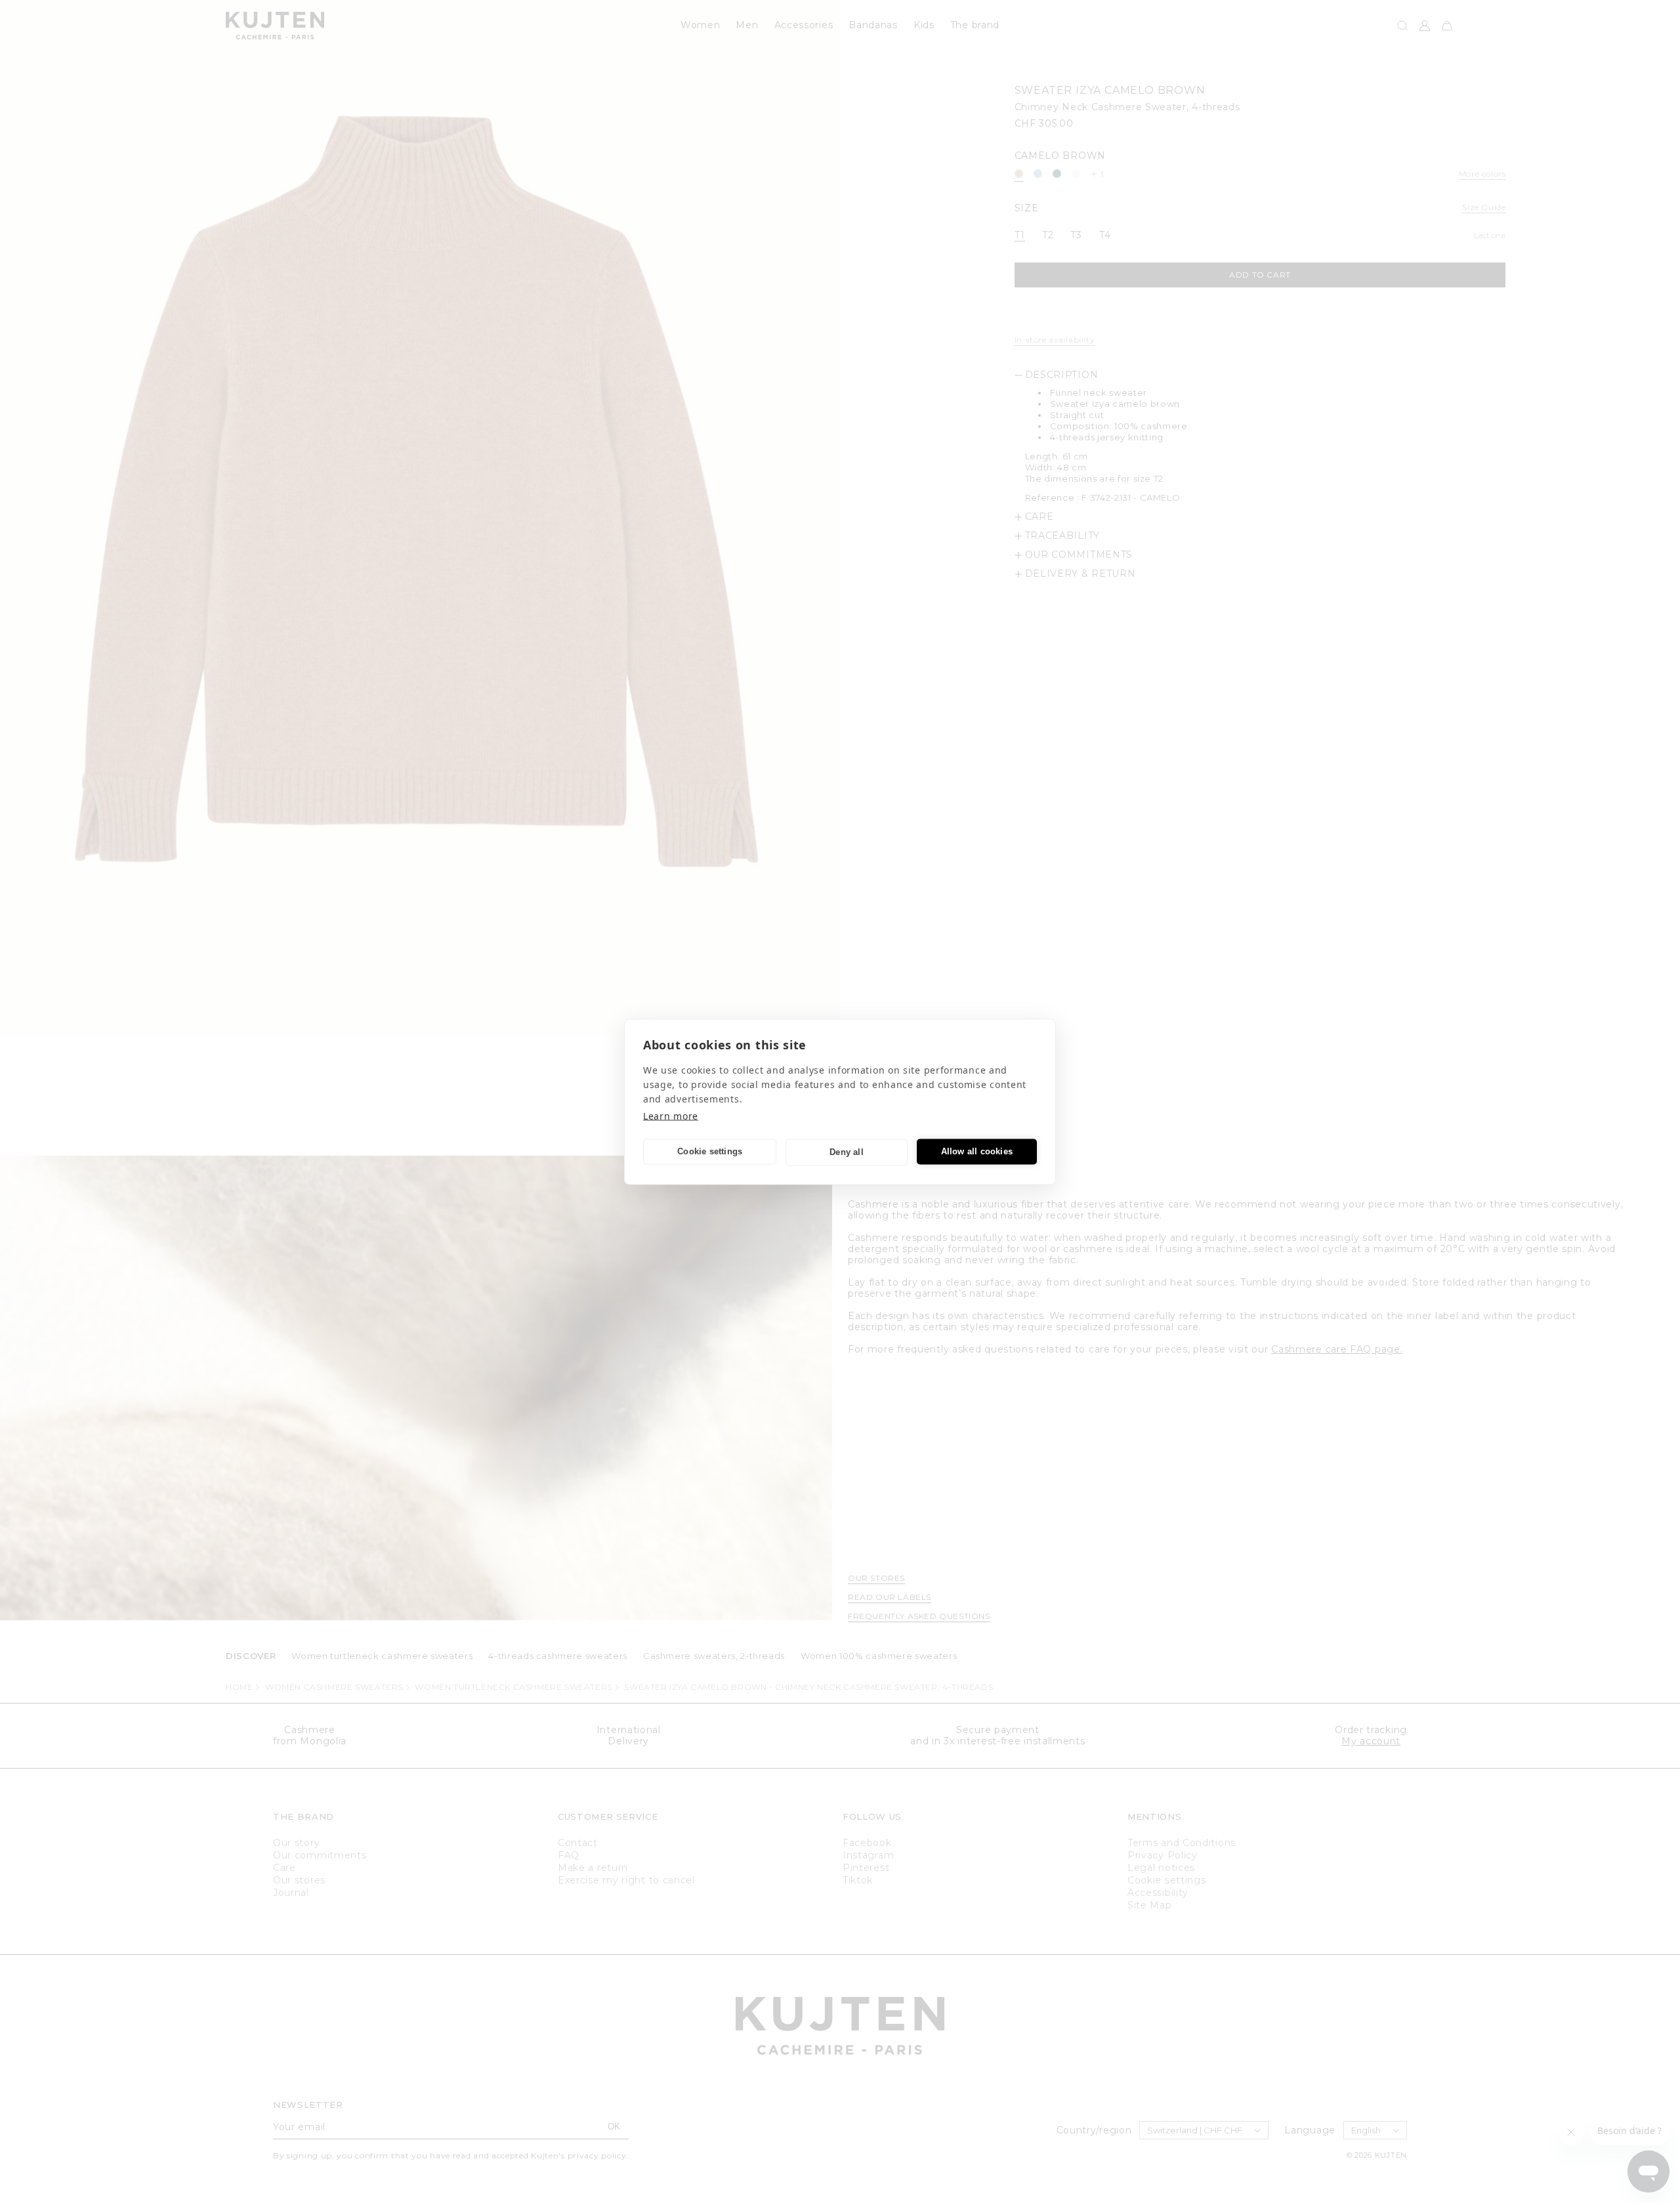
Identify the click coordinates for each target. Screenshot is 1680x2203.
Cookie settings (710, 1151)
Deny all (847, 1152)
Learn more (671, 1115)
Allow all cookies (977, 1151)
